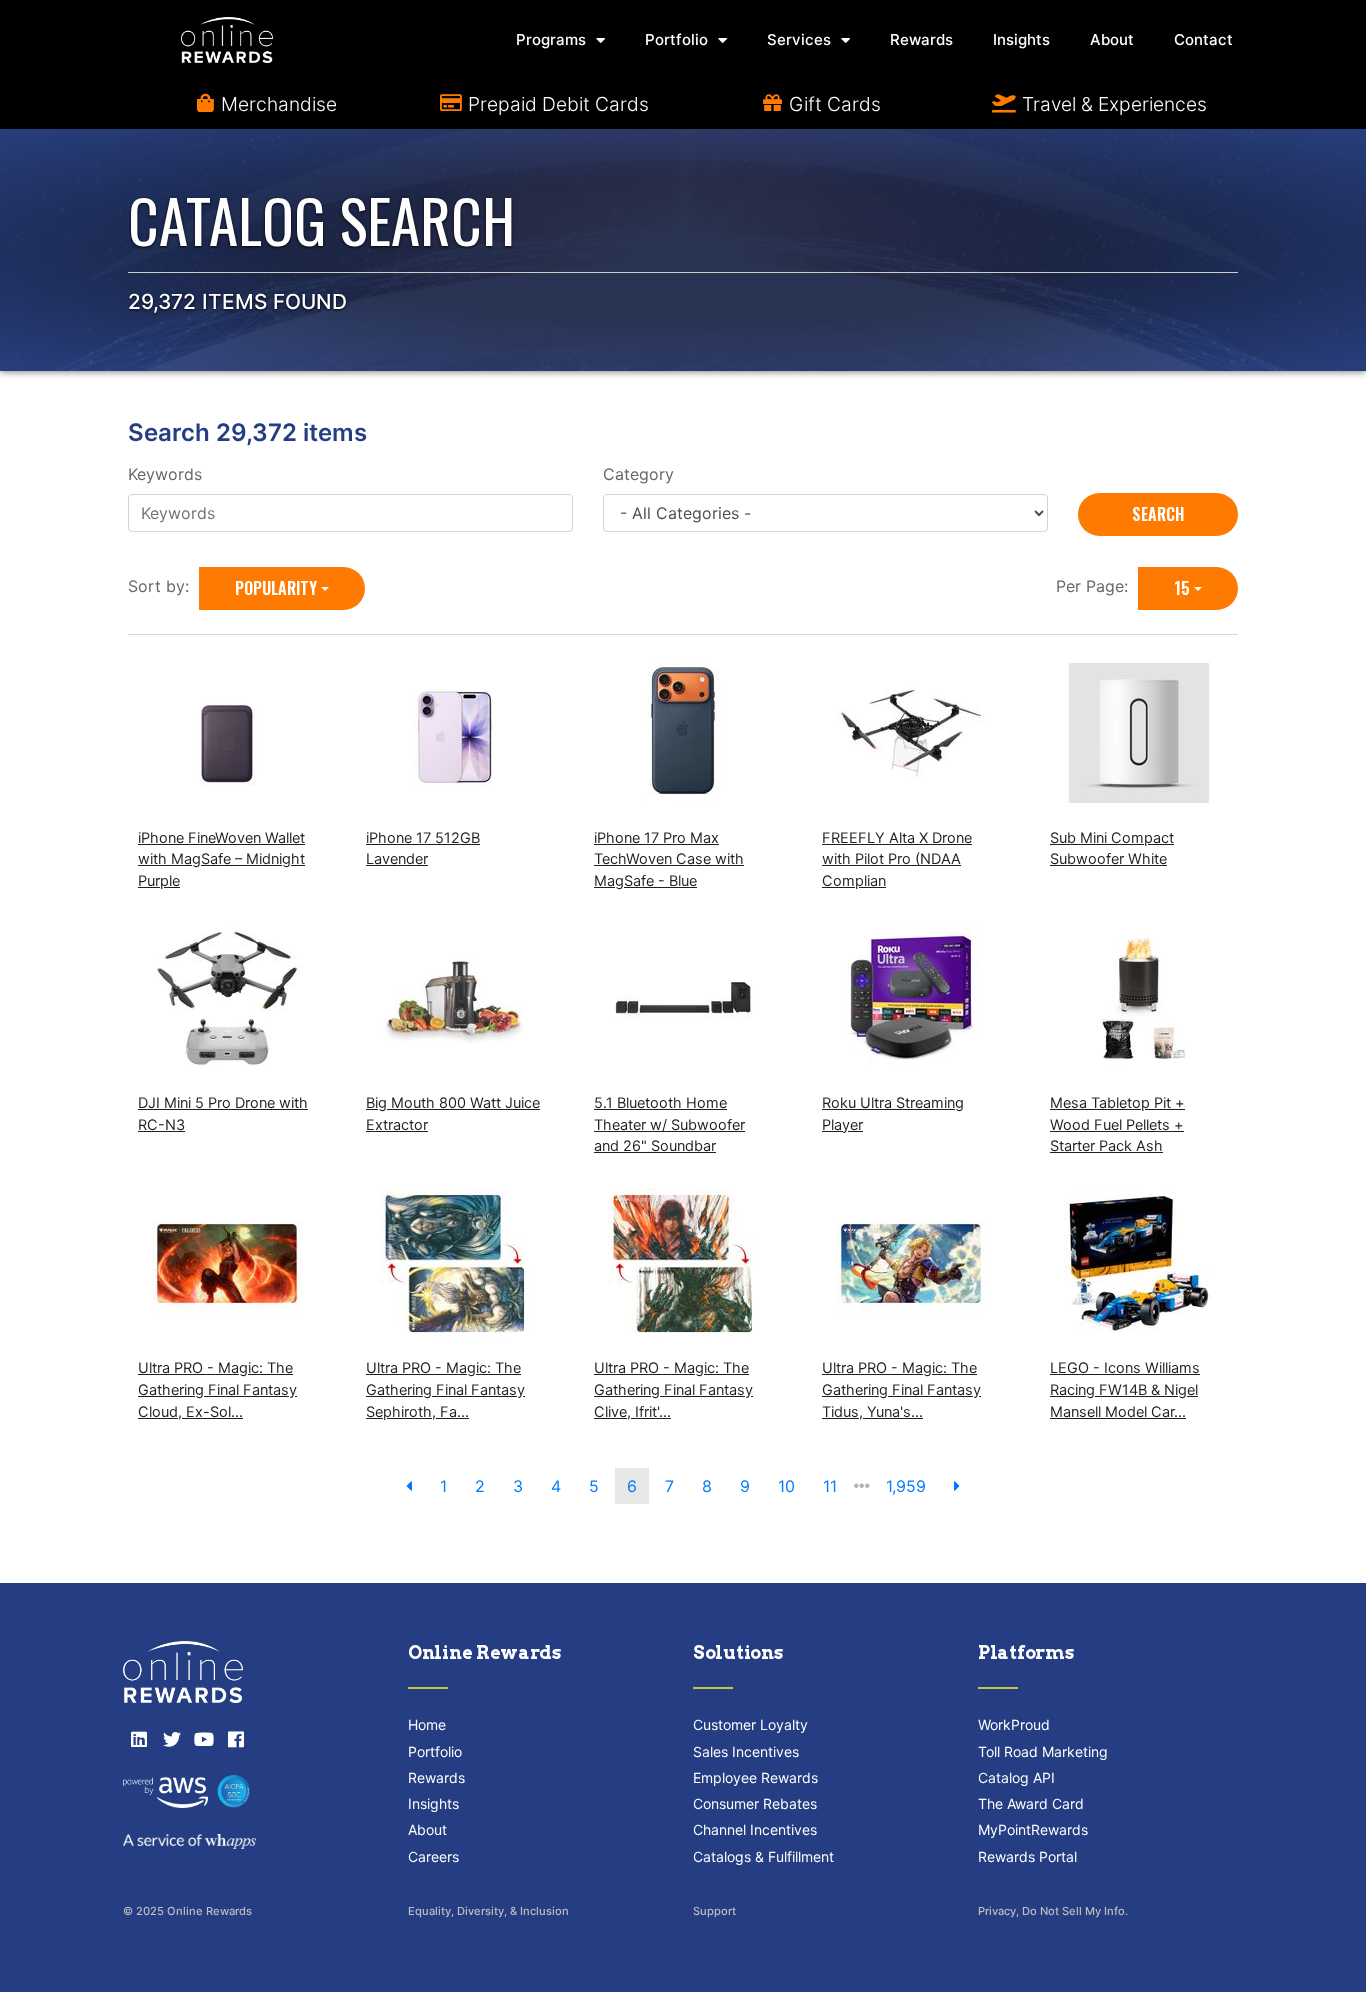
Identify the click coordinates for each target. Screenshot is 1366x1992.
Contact (1203, 39)
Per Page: (1097, 586)
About (1112, 39)
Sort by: (163, 586)
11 (830, 1486)
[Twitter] (171, 1739)
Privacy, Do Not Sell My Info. (1053, 1911)
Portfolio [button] (676, 39)
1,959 (906, 1486)
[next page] (957, 1486)
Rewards (921, 39)
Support (714, 1911)
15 (1182, 588)
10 (786, 1486)
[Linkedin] (139, 1739)
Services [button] (799, 39)
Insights (1021, 39)
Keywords (165, 474)
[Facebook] (236, 1739)
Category (638, 474)
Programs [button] (551, 39)
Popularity (276, 588)
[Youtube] (204, 1739)
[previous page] (409, 1486)
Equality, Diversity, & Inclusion (488, 1911)
